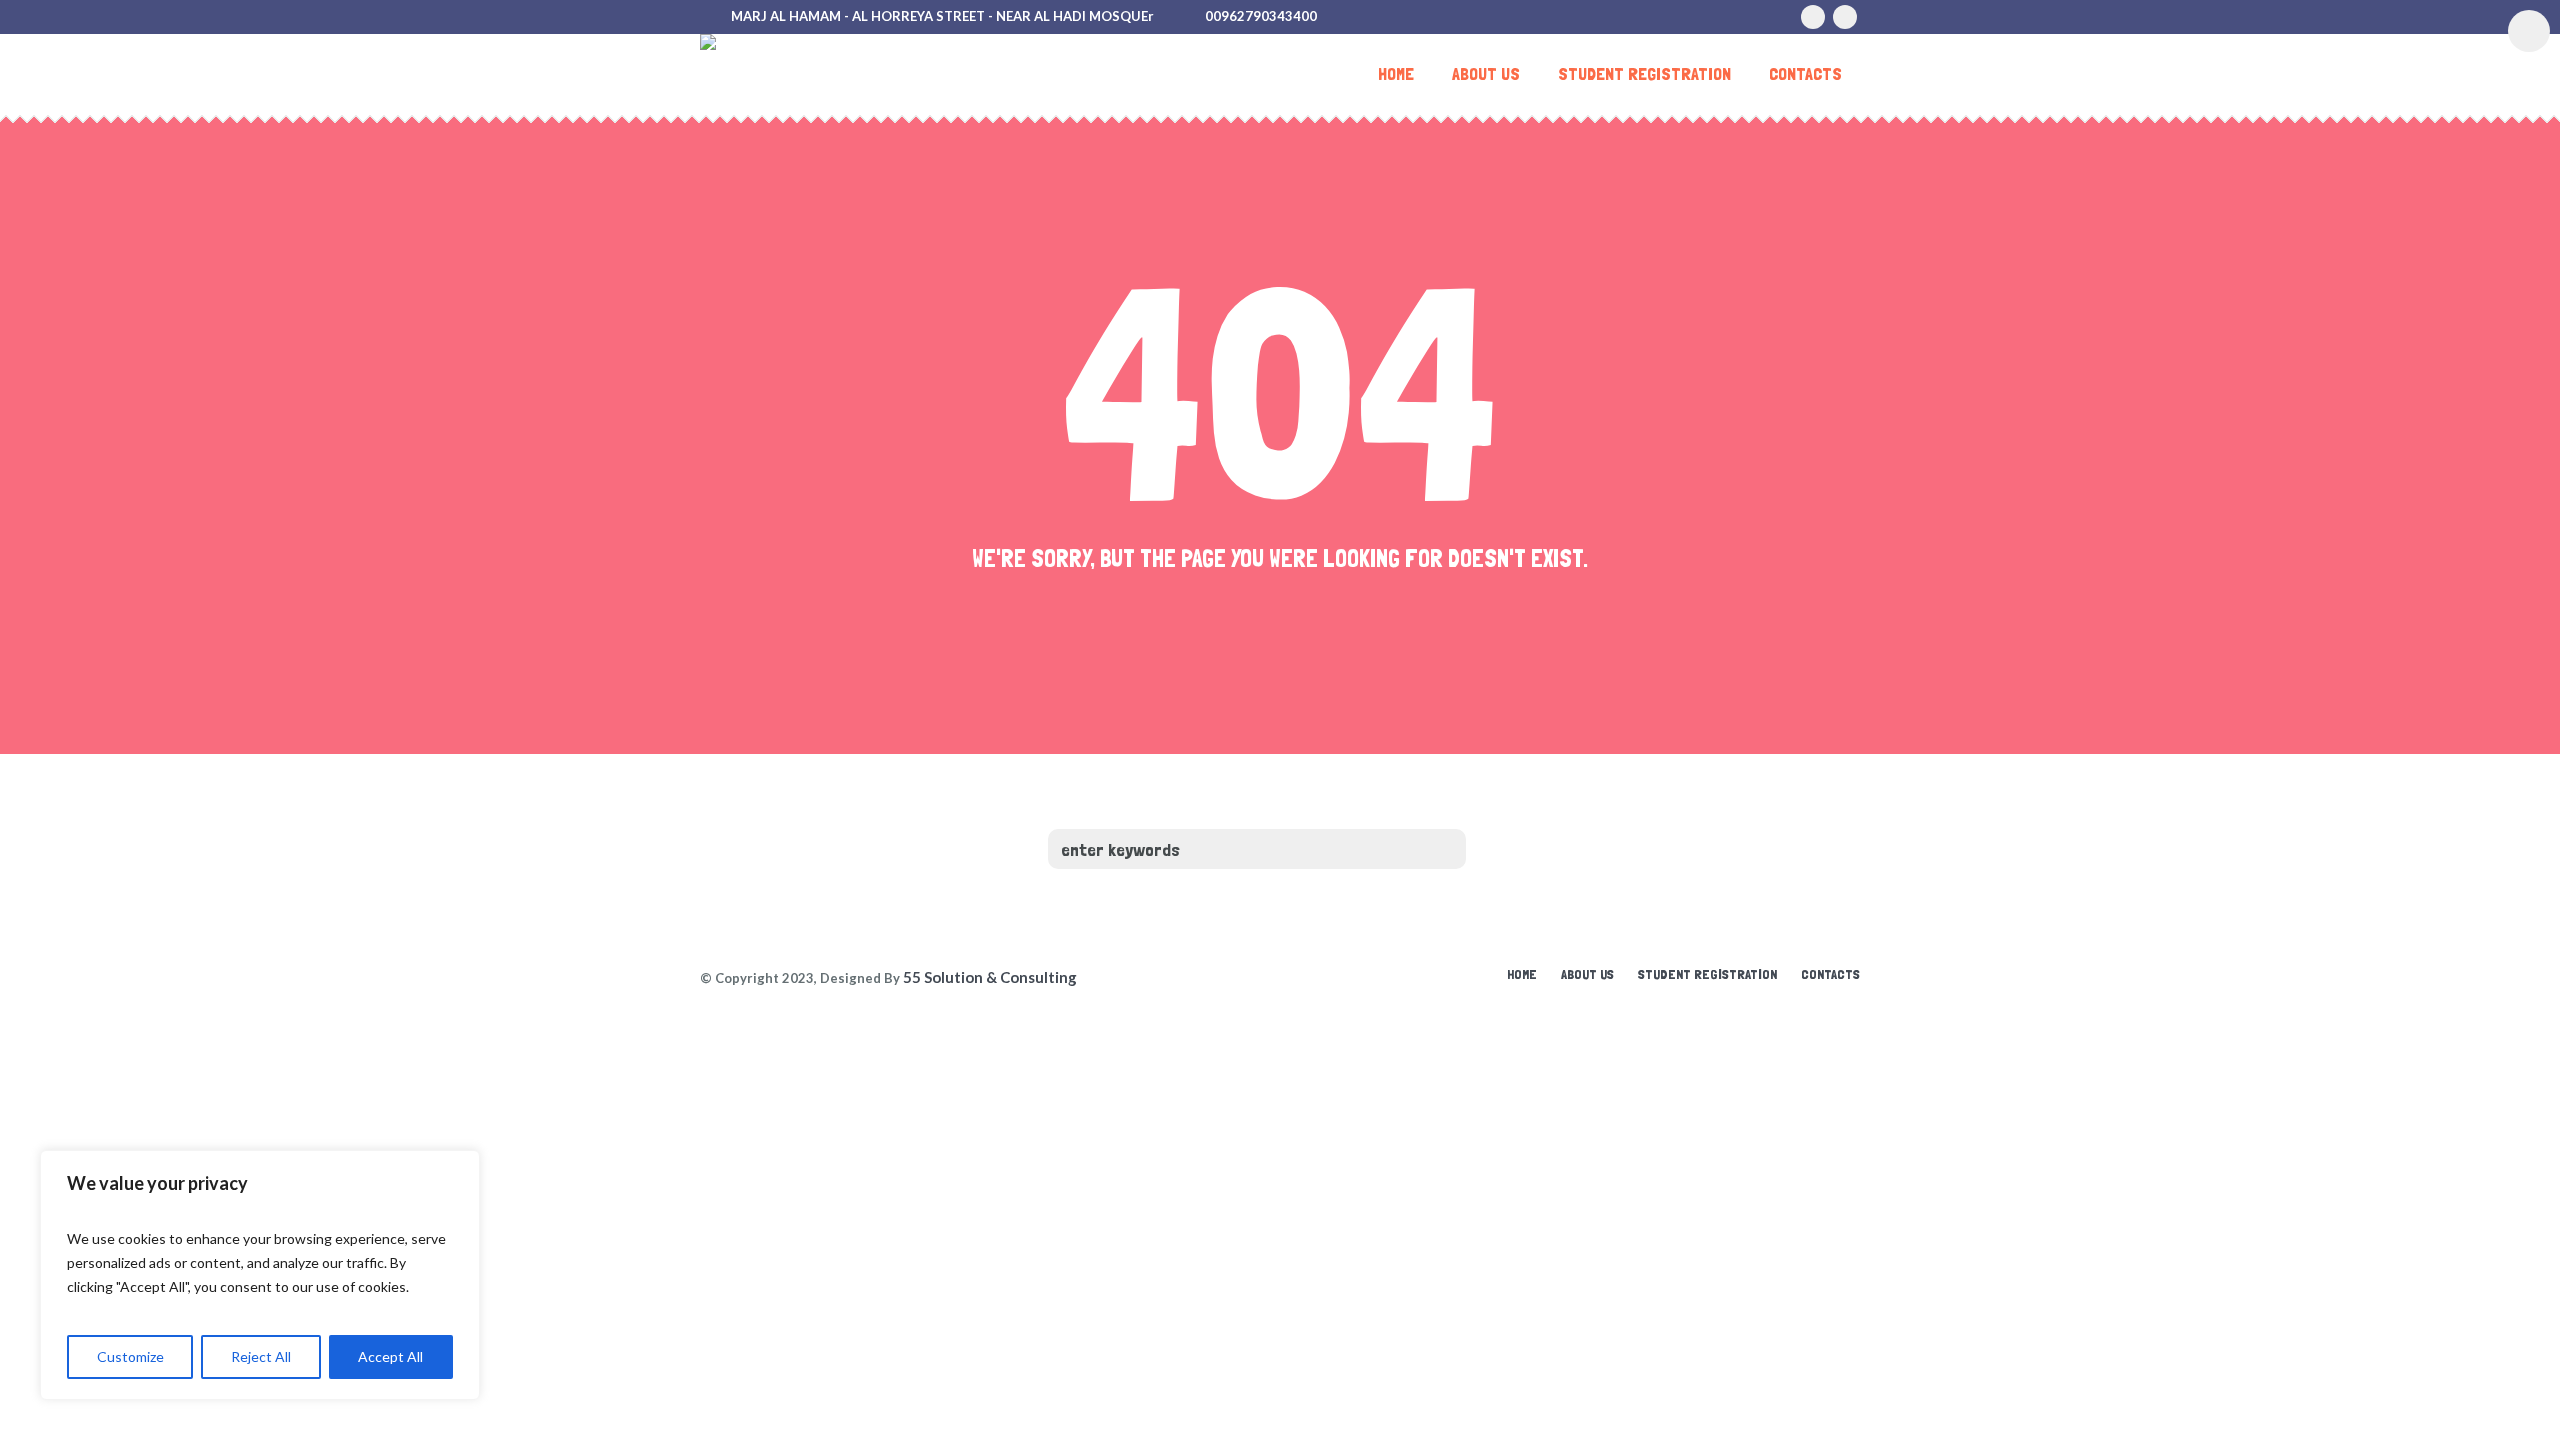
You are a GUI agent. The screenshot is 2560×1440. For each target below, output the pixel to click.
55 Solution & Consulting (990, 977)
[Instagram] (1813, 17)
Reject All (261, 1356)
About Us (1587, 974)
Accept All (390, 1356)
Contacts (1830, 974)
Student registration (1707, 974)
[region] (260, 1275)
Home (1522, 974)
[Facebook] (1845, 17)
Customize (130, 1356)
